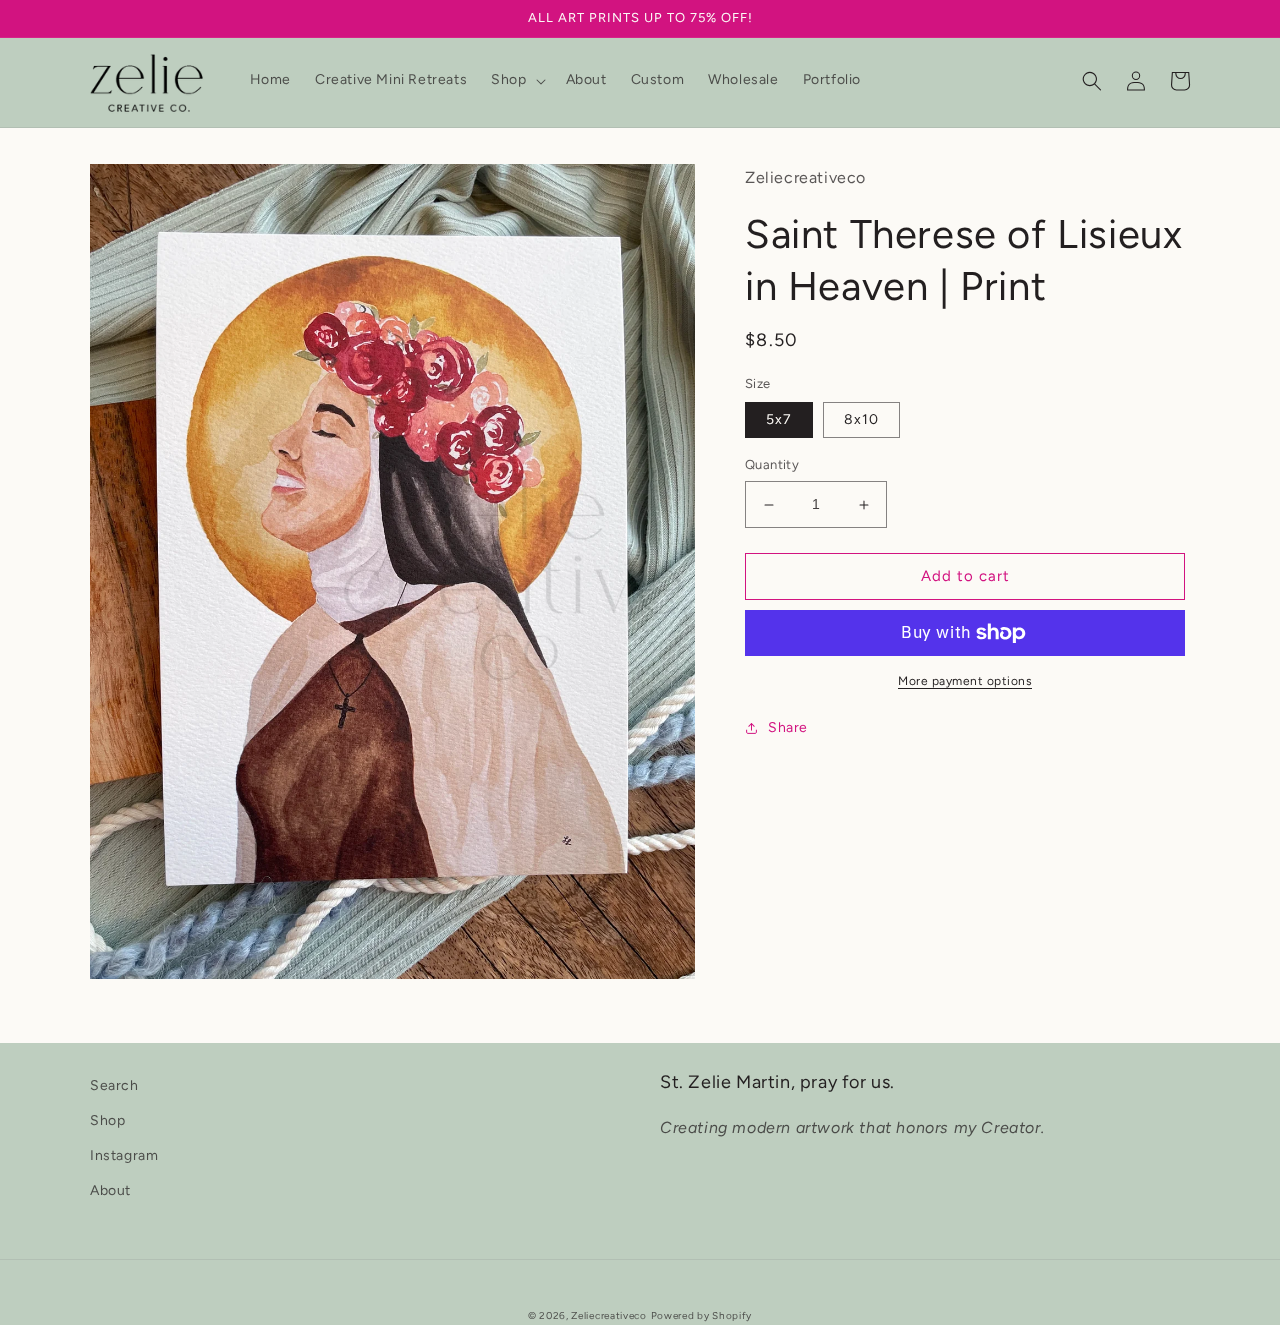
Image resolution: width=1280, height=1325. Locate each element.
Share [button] (788, 727)
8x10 (861, 420)
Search (114, 1085)
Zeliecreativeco (609, 1315)
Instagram (124, 1155)
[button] (516, 80)
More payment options (965, 681)
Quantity (772, 465)
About (110, 1190)
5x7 (779, 420)
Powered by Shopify (702, 1315)
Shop (107, 1120)
